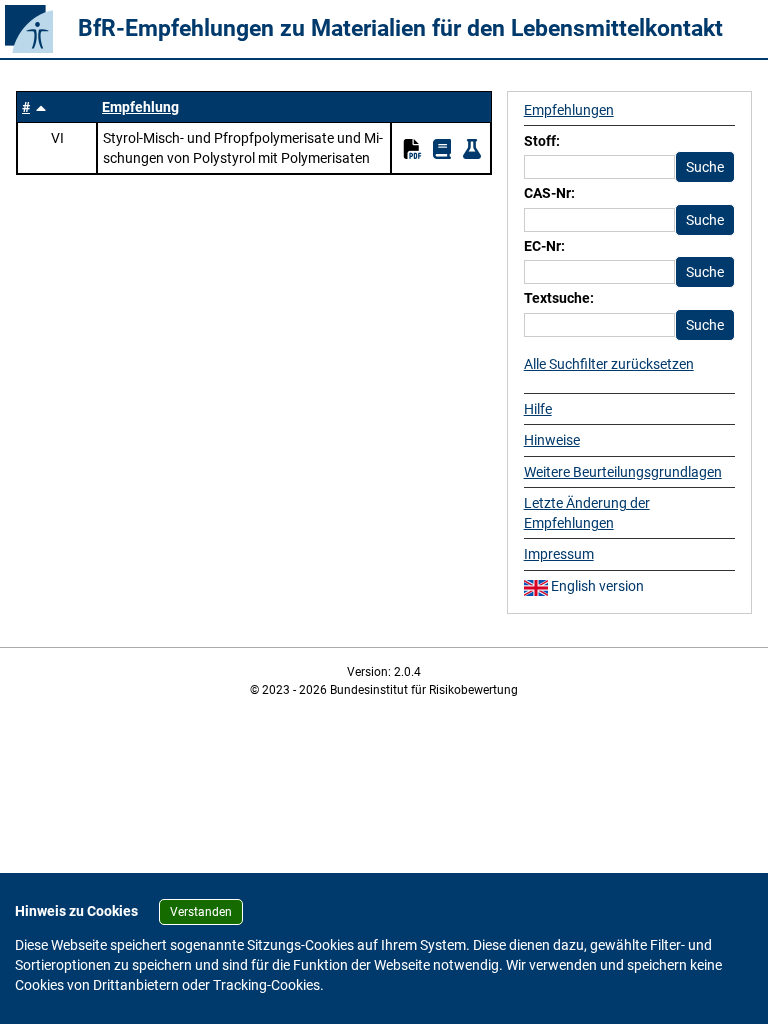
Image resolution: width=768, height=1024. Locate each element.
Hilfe (538, 409)
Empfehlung (140, 107)
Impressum (559, 554)
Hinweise (552, 440)
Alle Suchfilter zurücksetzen (609, 364)
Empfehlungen (569, 110)
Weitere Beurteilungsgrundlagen (623, 472)
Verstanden (201, 912)
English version (596, 586)
